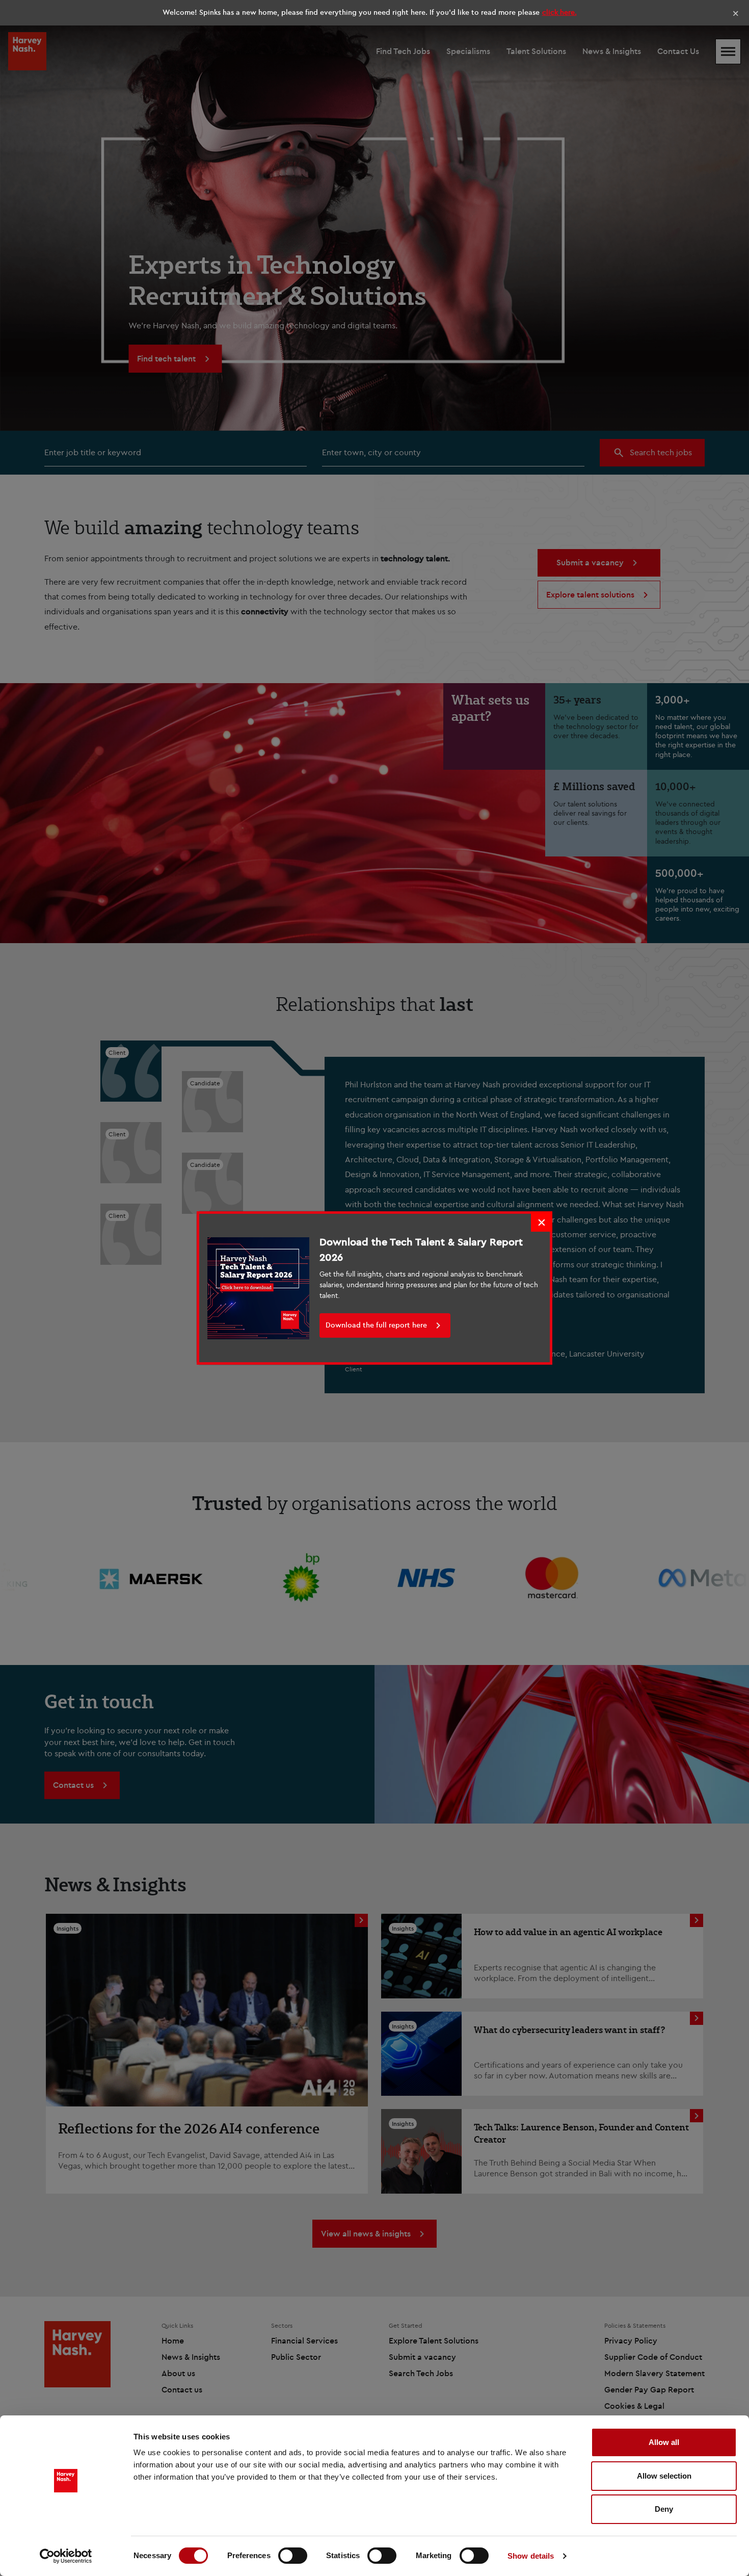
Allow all (664, 2442)
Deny (664, 2509)
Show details (531, 2556)
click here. (559, 12)
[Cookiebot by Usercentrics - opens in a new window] (66, 2556)
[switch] (293, 2556)
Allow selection (664, 2476)
